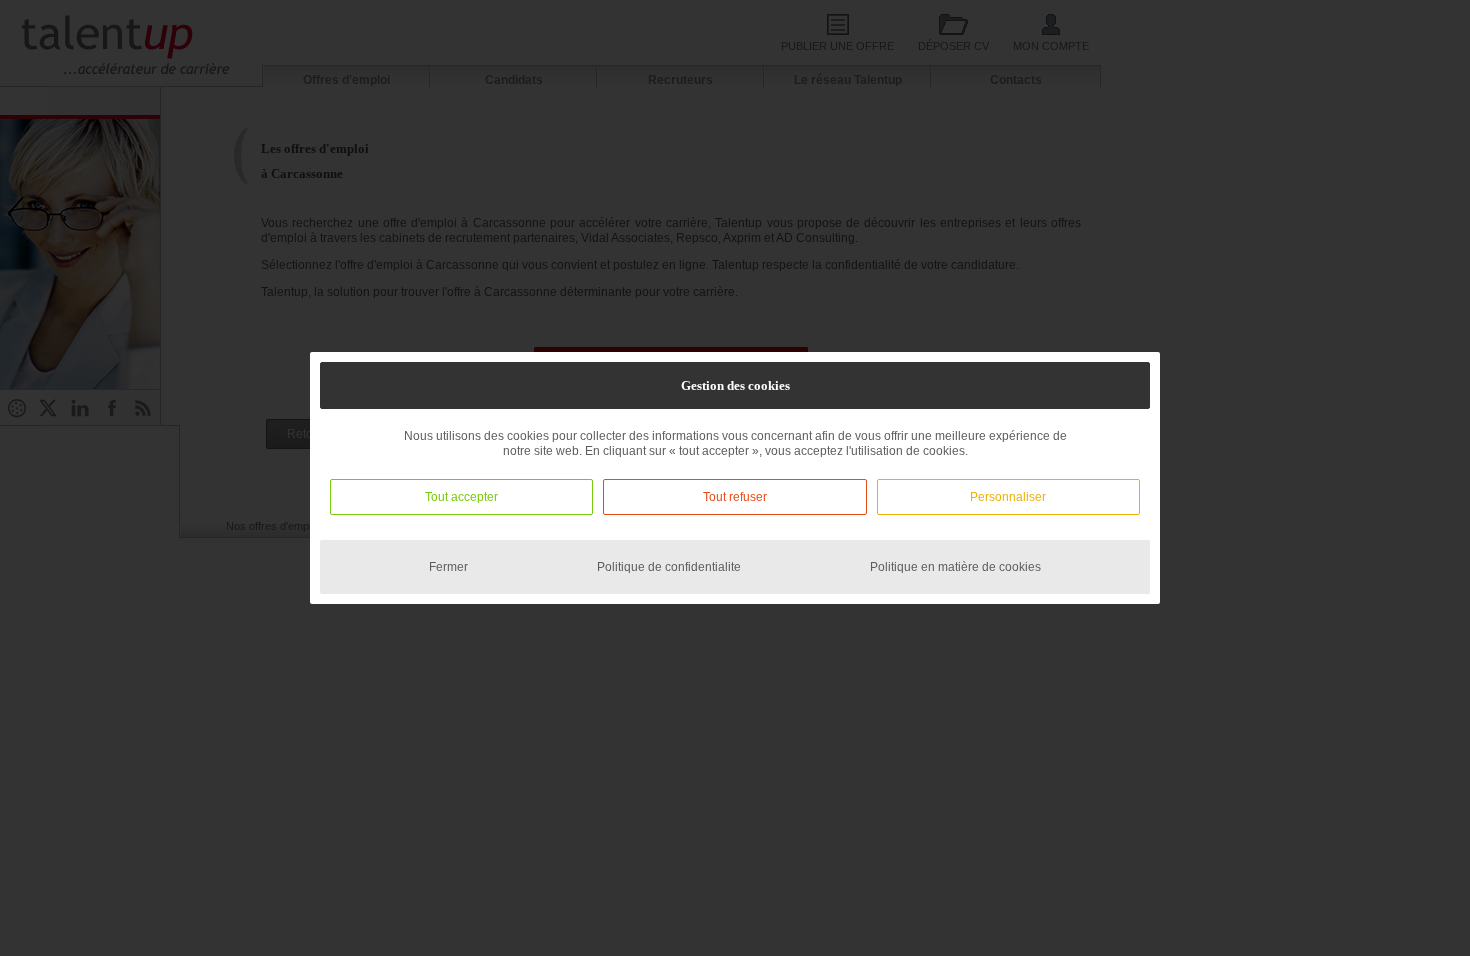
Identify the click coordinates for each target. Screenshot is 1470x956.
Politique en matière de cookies (955, 567)
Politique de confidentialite (669, 567)
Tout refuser (735, 497)
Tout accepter (461, 497)
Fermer (448, 567)
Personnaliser (1008, 497)
